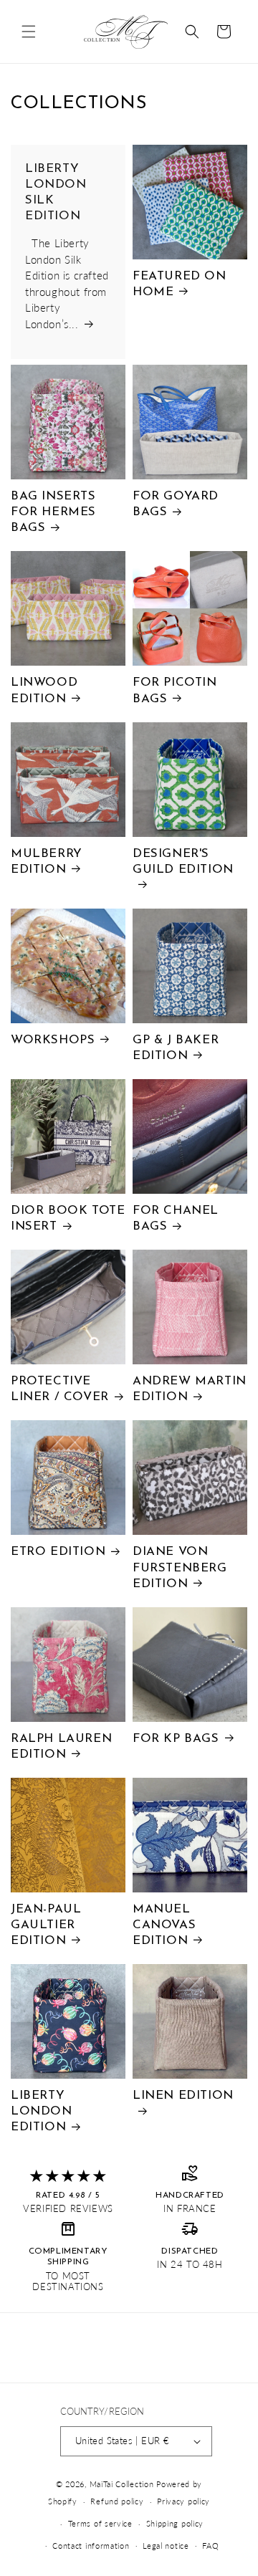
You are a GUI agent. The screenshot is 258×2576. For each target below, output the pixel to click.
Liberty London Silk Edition (56, 192)
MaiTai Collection (122, 2484)
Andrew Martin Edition (190, 1389)
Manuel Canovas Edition (164, 1925)
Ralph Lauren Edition (61, 1747)
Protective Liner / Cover (60, 1389)
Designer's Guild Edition (183, 862)
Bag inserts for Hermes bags (53, 512)
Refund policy (117, 2501)
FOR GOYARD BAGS (176, 504)
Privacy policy (183, 2501)
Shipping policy (175, 2523)
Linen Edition (183, 2096)
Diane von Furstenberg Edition (180, 1567)
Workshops (53, 1040)
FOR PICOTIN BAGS (175, 690)
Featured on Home (180, 284)
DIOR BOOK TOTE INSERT (68, 1218)
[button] (29, 32)
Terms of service (100, 2523)
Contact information (91, 2546)
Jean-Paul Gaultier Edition (46, 1925)
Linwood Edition (44, 690)
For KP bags (176, 1739)
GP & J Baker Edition (176, 1048)
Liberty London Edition (42, 2111)
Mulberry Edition (47, 862)
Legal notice (166, 2546)
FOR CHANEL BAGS (176, 1218)
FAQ (210, 2546)
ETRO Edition (58, 1552)
